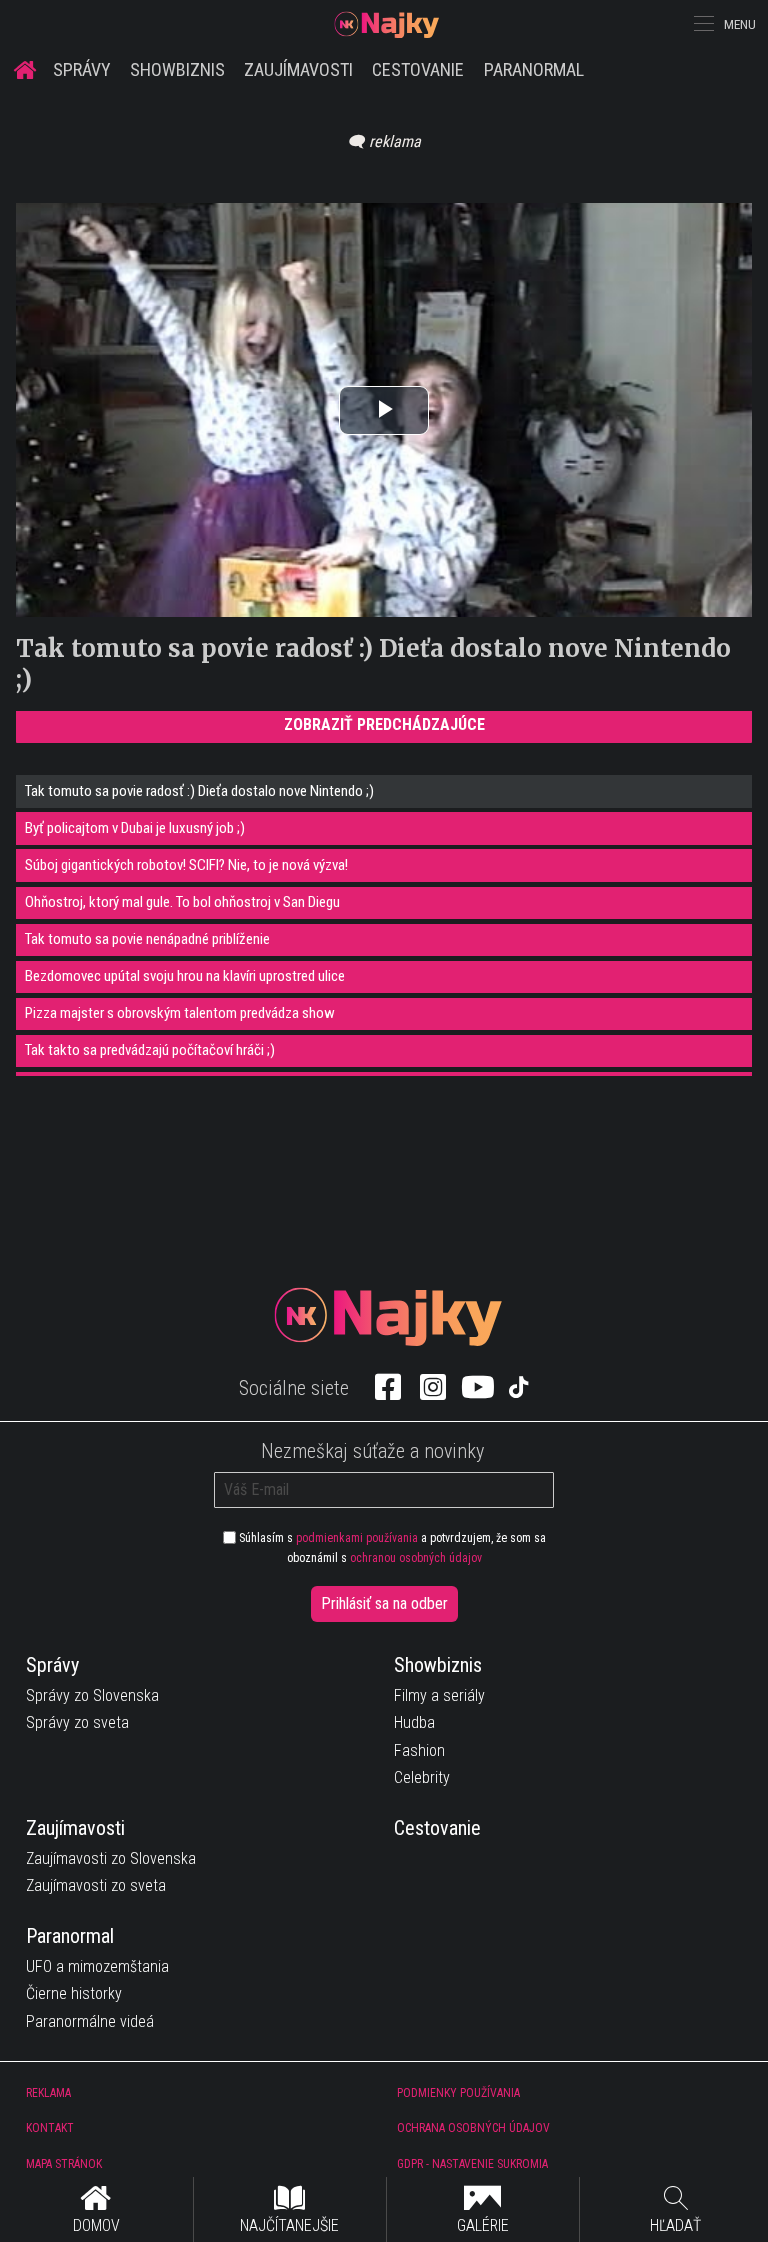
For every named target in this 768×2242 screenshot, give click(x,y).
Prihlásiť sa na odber (384, 1603)
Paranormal (534, 69)
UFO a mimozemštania (97, 1966)
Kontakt (50, 2128)
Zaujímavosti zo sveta (96, 1885)
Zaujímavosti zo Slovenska (111, 1858)
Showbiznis (177, 69)
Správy (82, 69)
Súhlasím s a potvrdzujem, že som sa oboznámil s (391, 1548)
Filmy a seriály (439, 1695)
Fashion (419, 1750)
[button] (702, 24)
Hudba (414, 1722)
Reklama (48, 2093)
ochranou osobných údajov (416, 1558)
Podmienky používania (458, 2093)
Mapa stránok (64, 2164)
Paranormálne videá (90, 2021)
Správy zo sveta (77, 1722)
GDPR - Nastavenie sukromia (472, 2164)
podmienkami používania (357, 1538)
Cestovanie (418, 69)
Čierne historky (74, 1993)
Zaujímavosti (298, 69)
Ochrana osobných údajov (473, 2128)
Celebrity (422, 1777)
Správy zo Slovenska (92, 1695)
